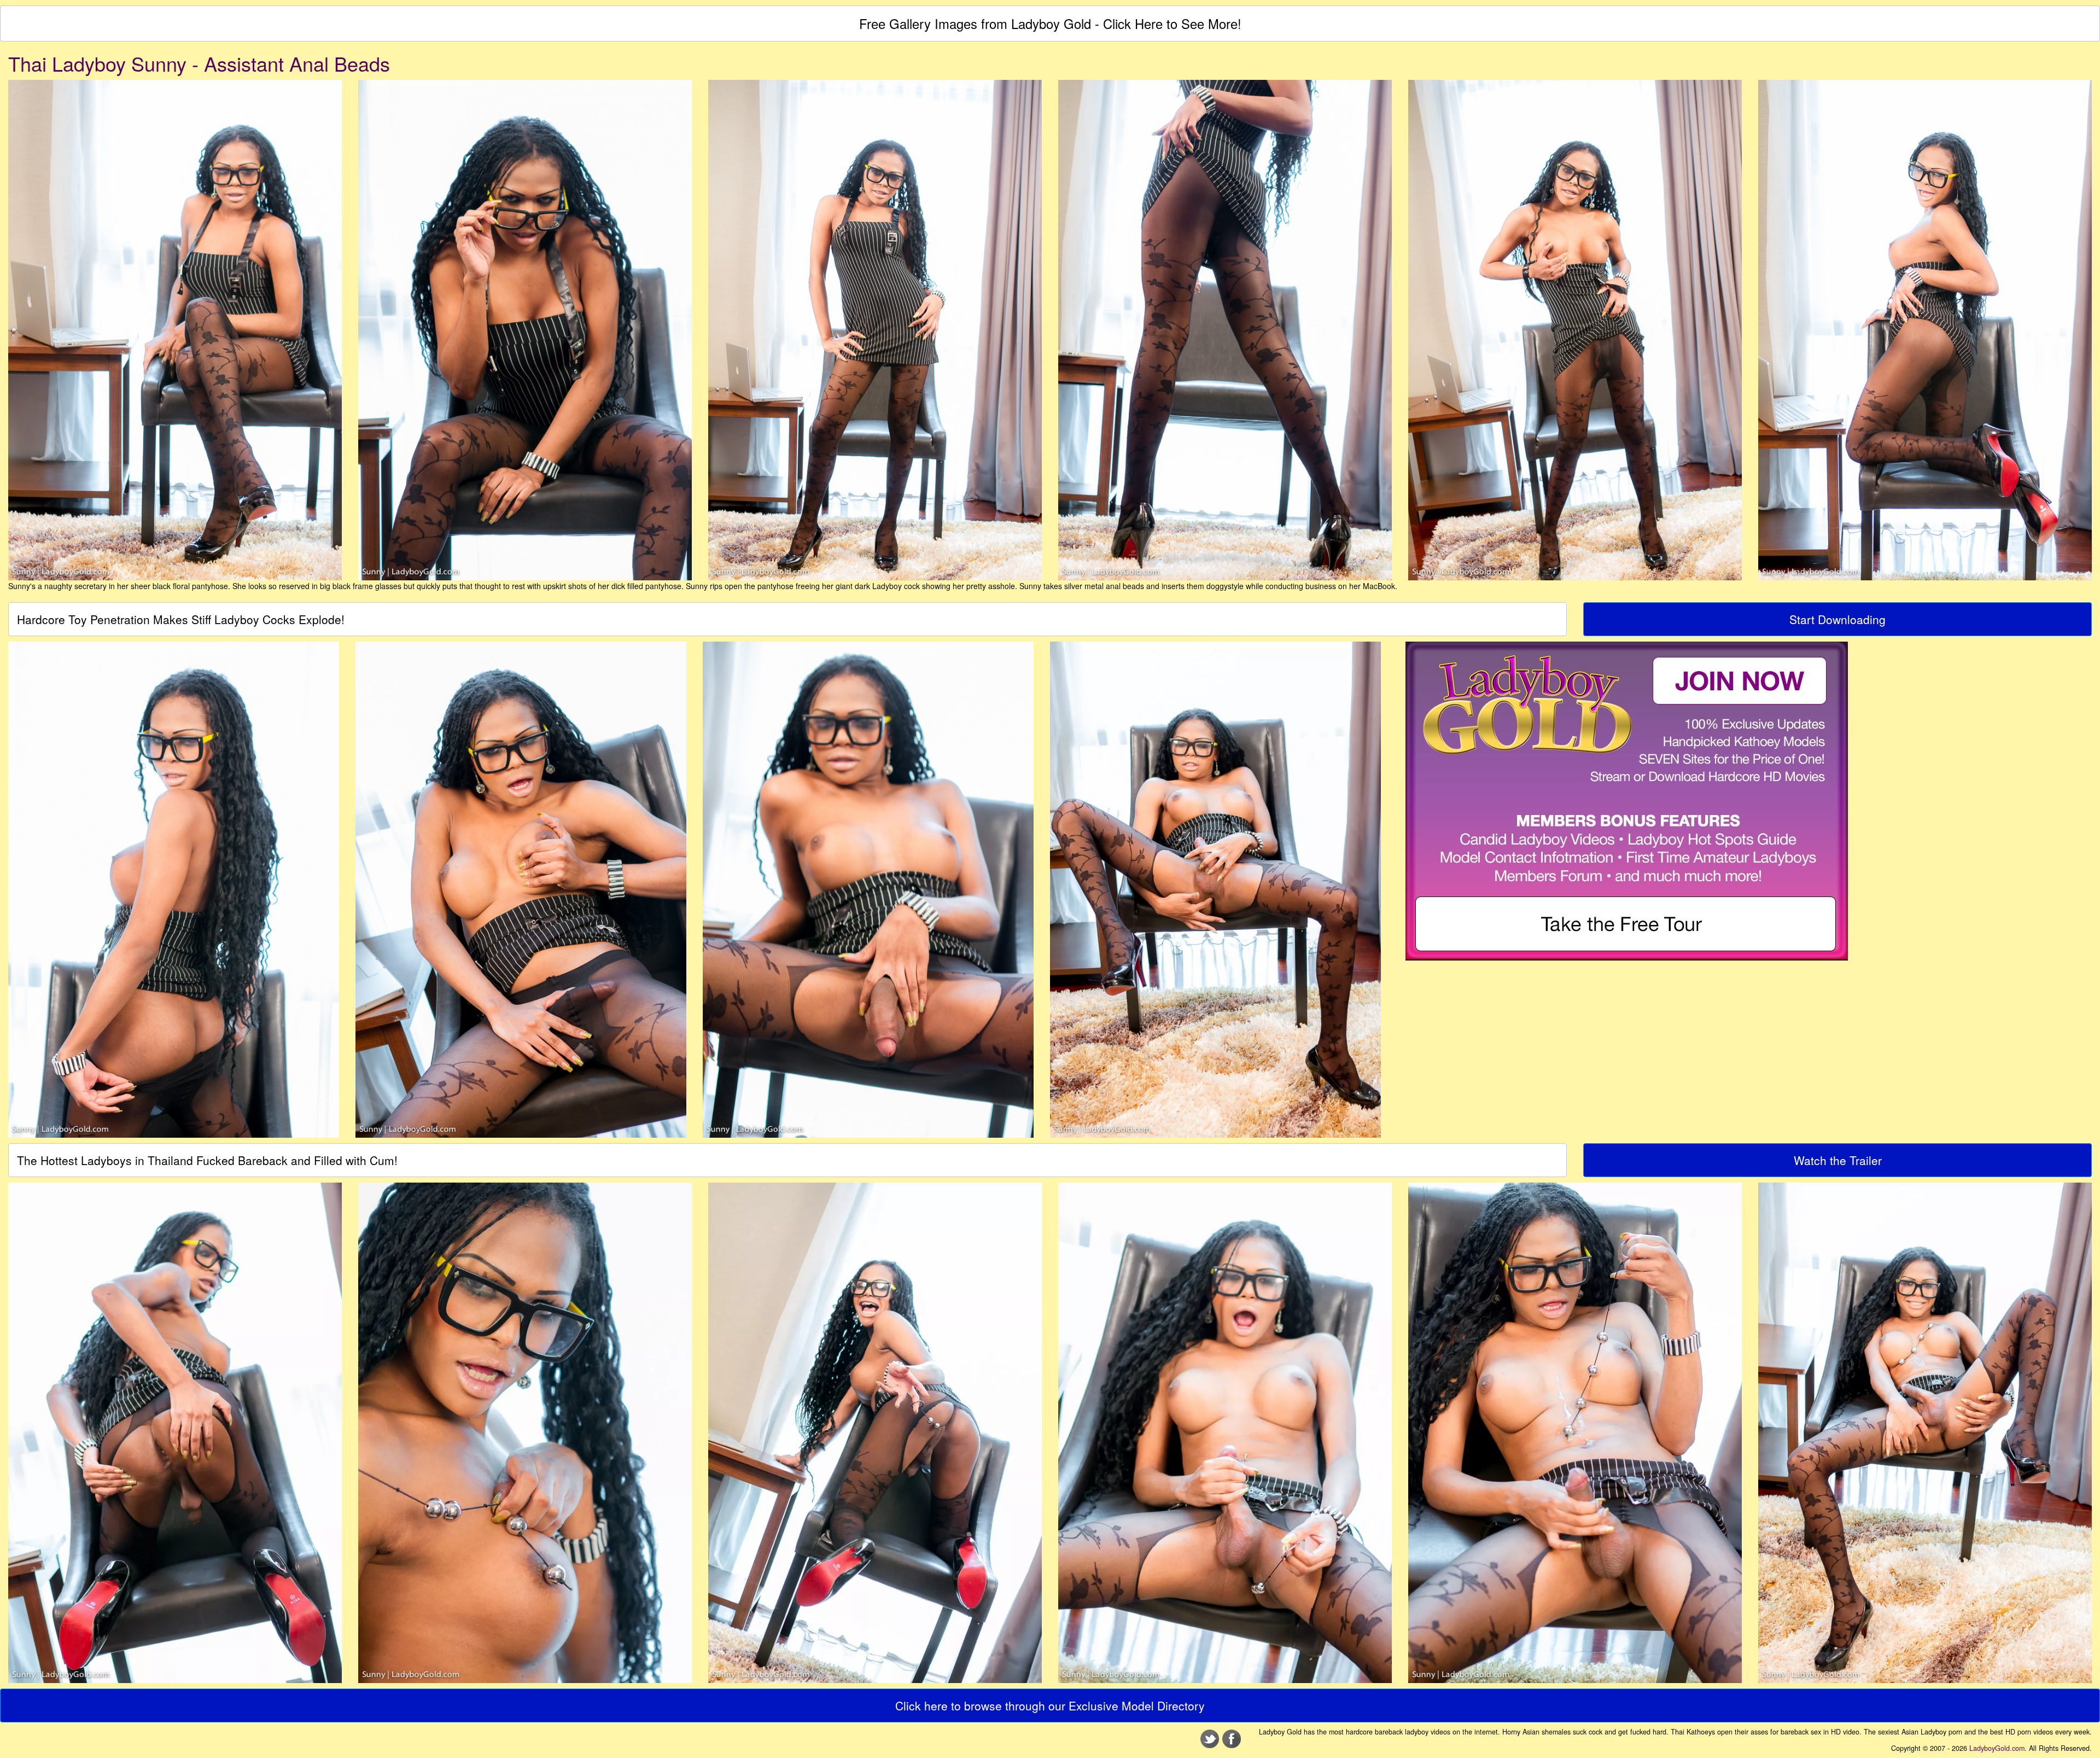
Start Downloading (1837, 619)
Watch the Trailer (1838, 1160)
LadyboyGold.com (1997, 1748)
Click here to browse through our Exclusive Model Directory (1050, 1705)
